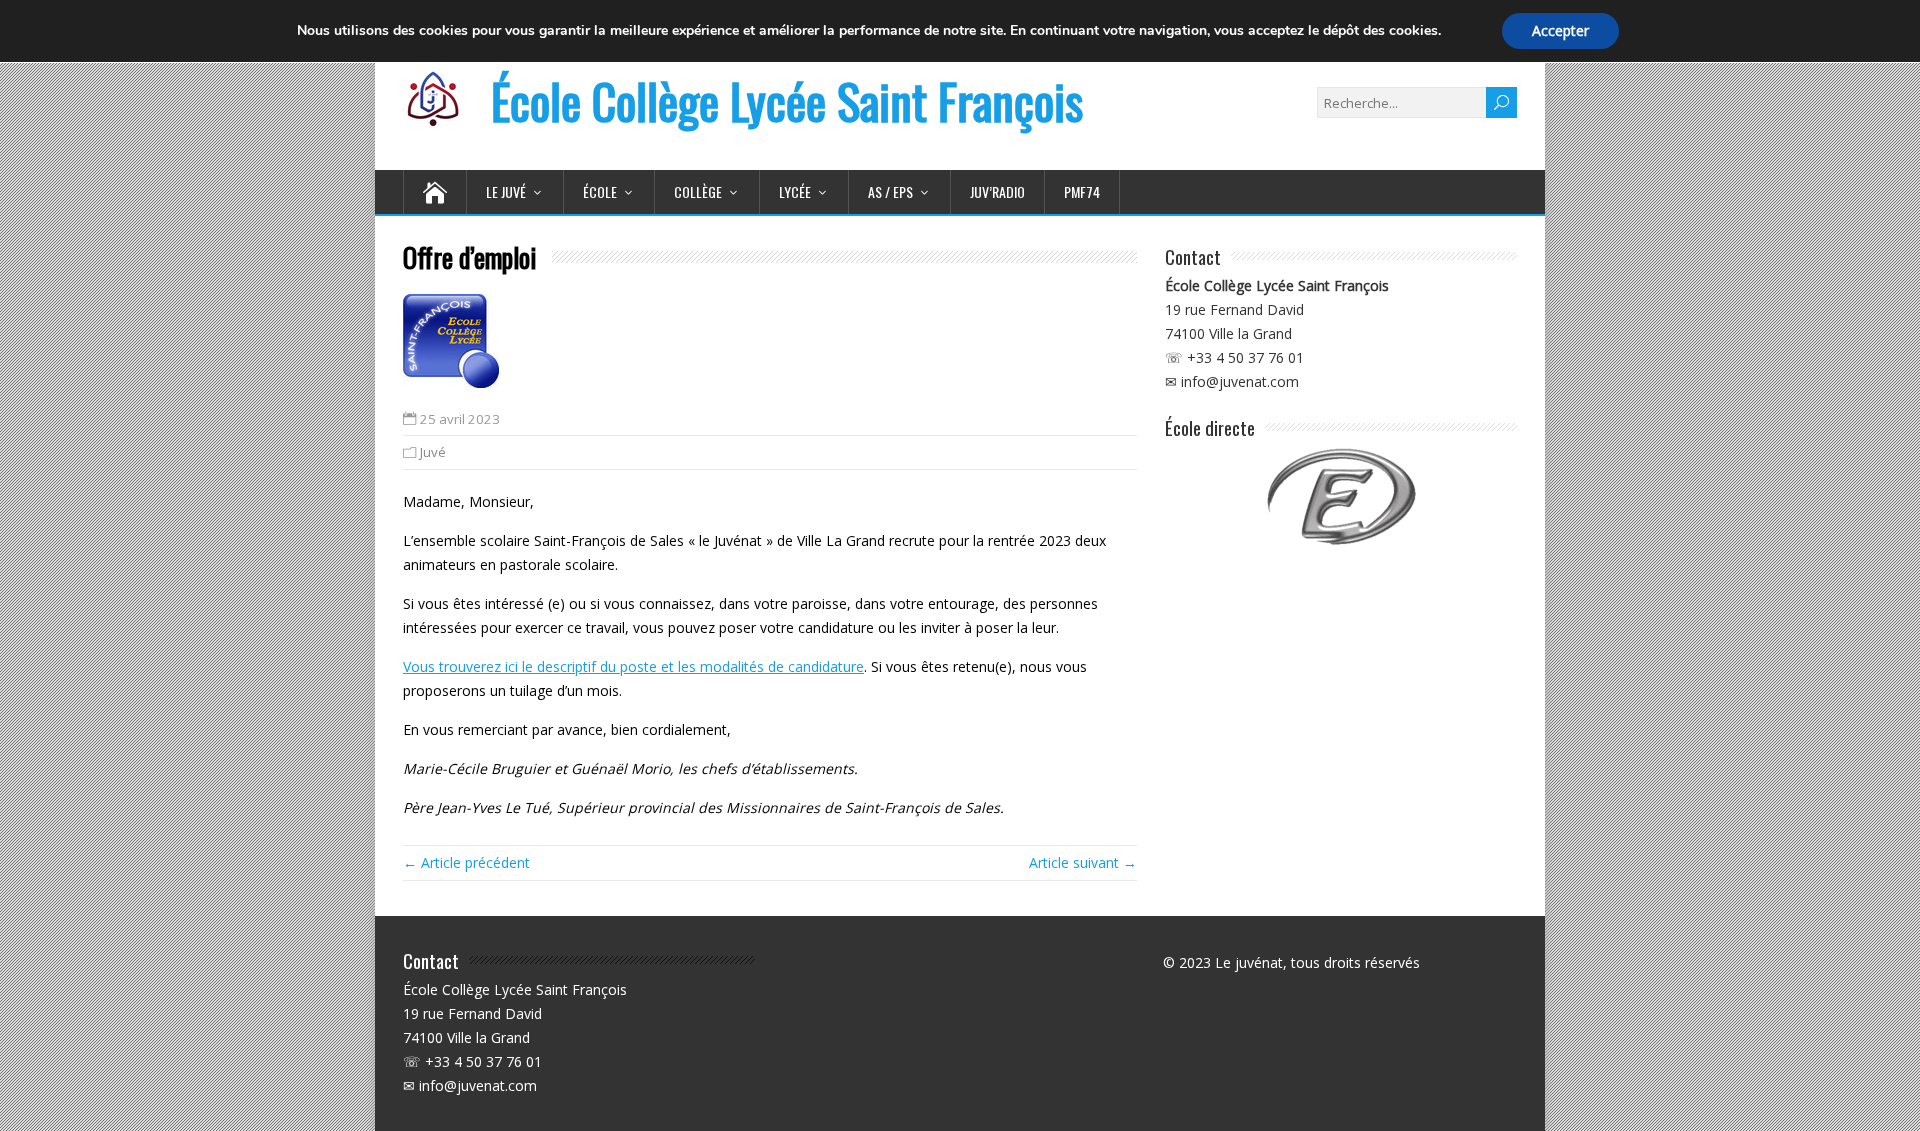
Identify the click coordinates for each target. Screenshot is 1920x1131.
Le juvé (506, 191)
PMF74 (1082, 191)
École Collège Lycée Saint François (787, 100)
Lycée (795, 191)
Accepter (1560, 30)
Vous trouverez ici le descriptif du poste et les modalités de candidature (633, 666)
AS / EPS (890, 191)
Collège (698, 191)
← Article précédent (466, 862)
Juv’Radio (997, 191)
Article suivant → (1083, 862)
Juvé (433, 452)
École (600, 191)
